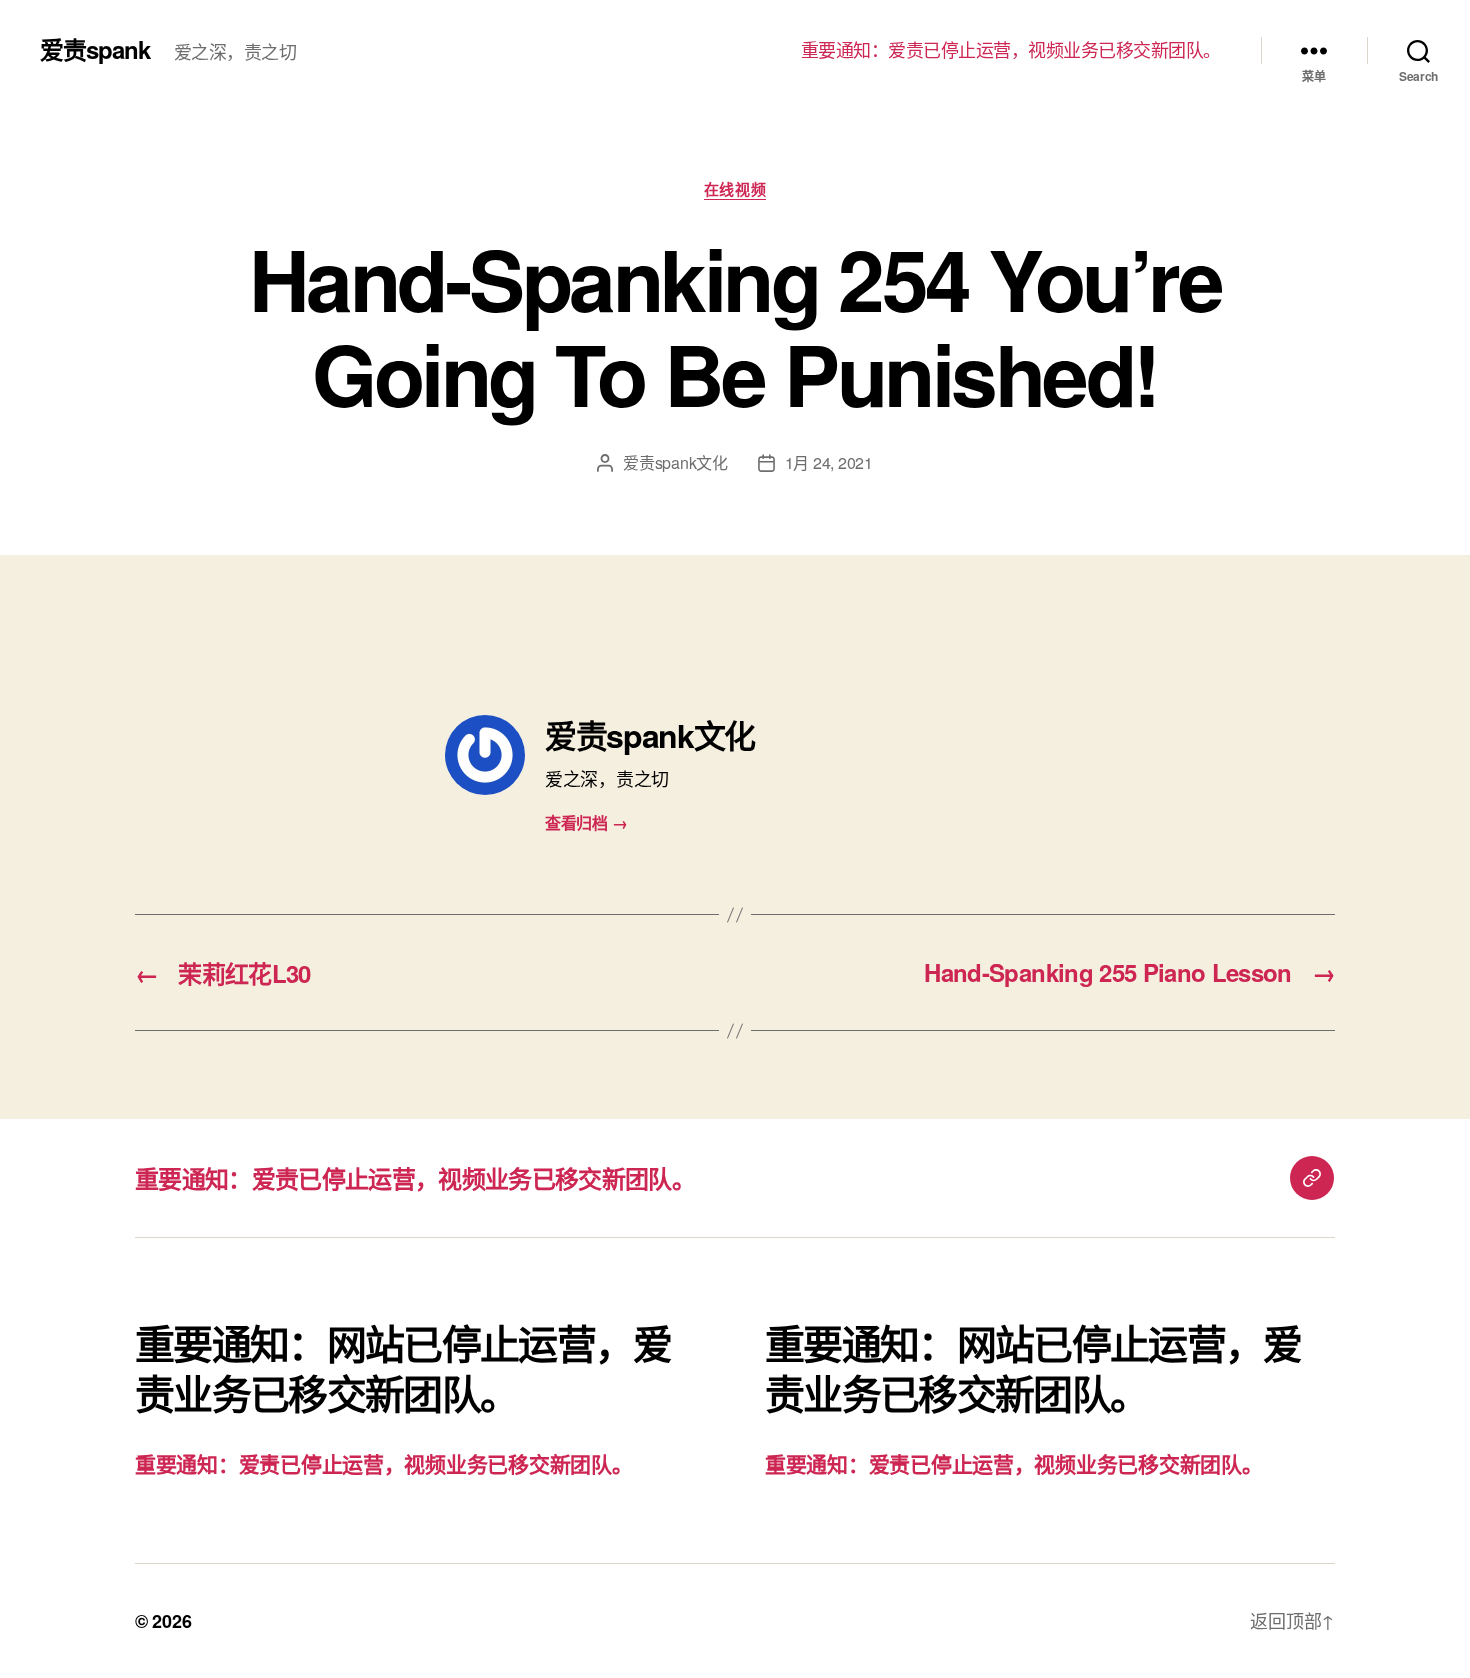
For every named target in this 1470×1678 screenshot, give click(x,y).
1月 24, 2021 (829, 462)
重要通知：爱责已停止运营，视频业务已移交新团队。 (1011, 50)
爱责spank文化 (675, 462)
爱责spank (95, 49)
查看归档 (586, 822)
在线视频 (735, 190)
